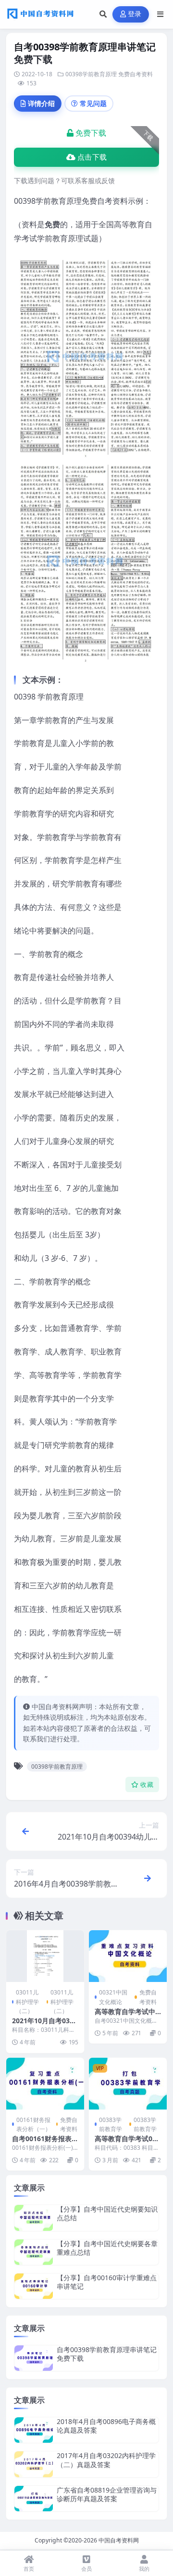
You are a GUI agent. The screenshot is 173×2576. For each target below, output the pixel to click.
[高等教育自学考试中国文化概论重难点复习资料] (128, 1956)
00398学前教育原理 (91, 74)
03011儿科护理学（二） (27, 2001)
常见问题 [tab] (93, 103)
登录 (135, 14)
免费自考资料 (136, 74)
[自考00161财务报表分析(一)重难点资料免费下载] (45, 2084)
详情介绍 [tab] (41, 103)
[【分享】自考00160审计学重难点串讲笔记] (34, 2286)
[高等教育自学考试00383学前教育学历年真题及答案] (128, 2084)
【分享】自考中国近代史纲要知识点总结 (107, 2213)
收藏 (147, 1785)
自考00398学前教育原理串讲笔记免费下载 (107, 2354)
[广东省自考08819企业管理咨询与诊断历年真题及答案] (34, 2499)
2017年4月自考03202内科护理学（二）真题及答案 (106, 2460)
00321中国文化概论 (113, 1997)
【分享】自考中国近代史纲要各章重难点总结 (107, 2248)
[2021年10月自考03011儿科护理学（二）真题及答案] (45, 1956)
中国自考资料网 (119, 2540)
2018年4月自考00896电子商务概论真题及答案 (106, 2426)
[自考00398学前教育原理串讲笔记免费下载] (34, 2358)
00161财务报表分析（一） (34, 2124)
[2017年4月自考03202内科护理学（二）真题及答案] (34, 2464)
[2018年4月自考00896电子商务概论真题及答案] (34, 2430)
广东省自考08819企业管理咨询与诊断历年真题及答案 (107, 2494)
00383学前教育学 (111, 2124)
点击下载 (92, 157)
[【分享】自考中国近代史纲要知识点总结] (34, 2218)
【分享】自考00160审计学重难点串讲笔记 (107, 2282)
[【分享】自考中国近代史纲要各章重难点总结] (34, 2252)
